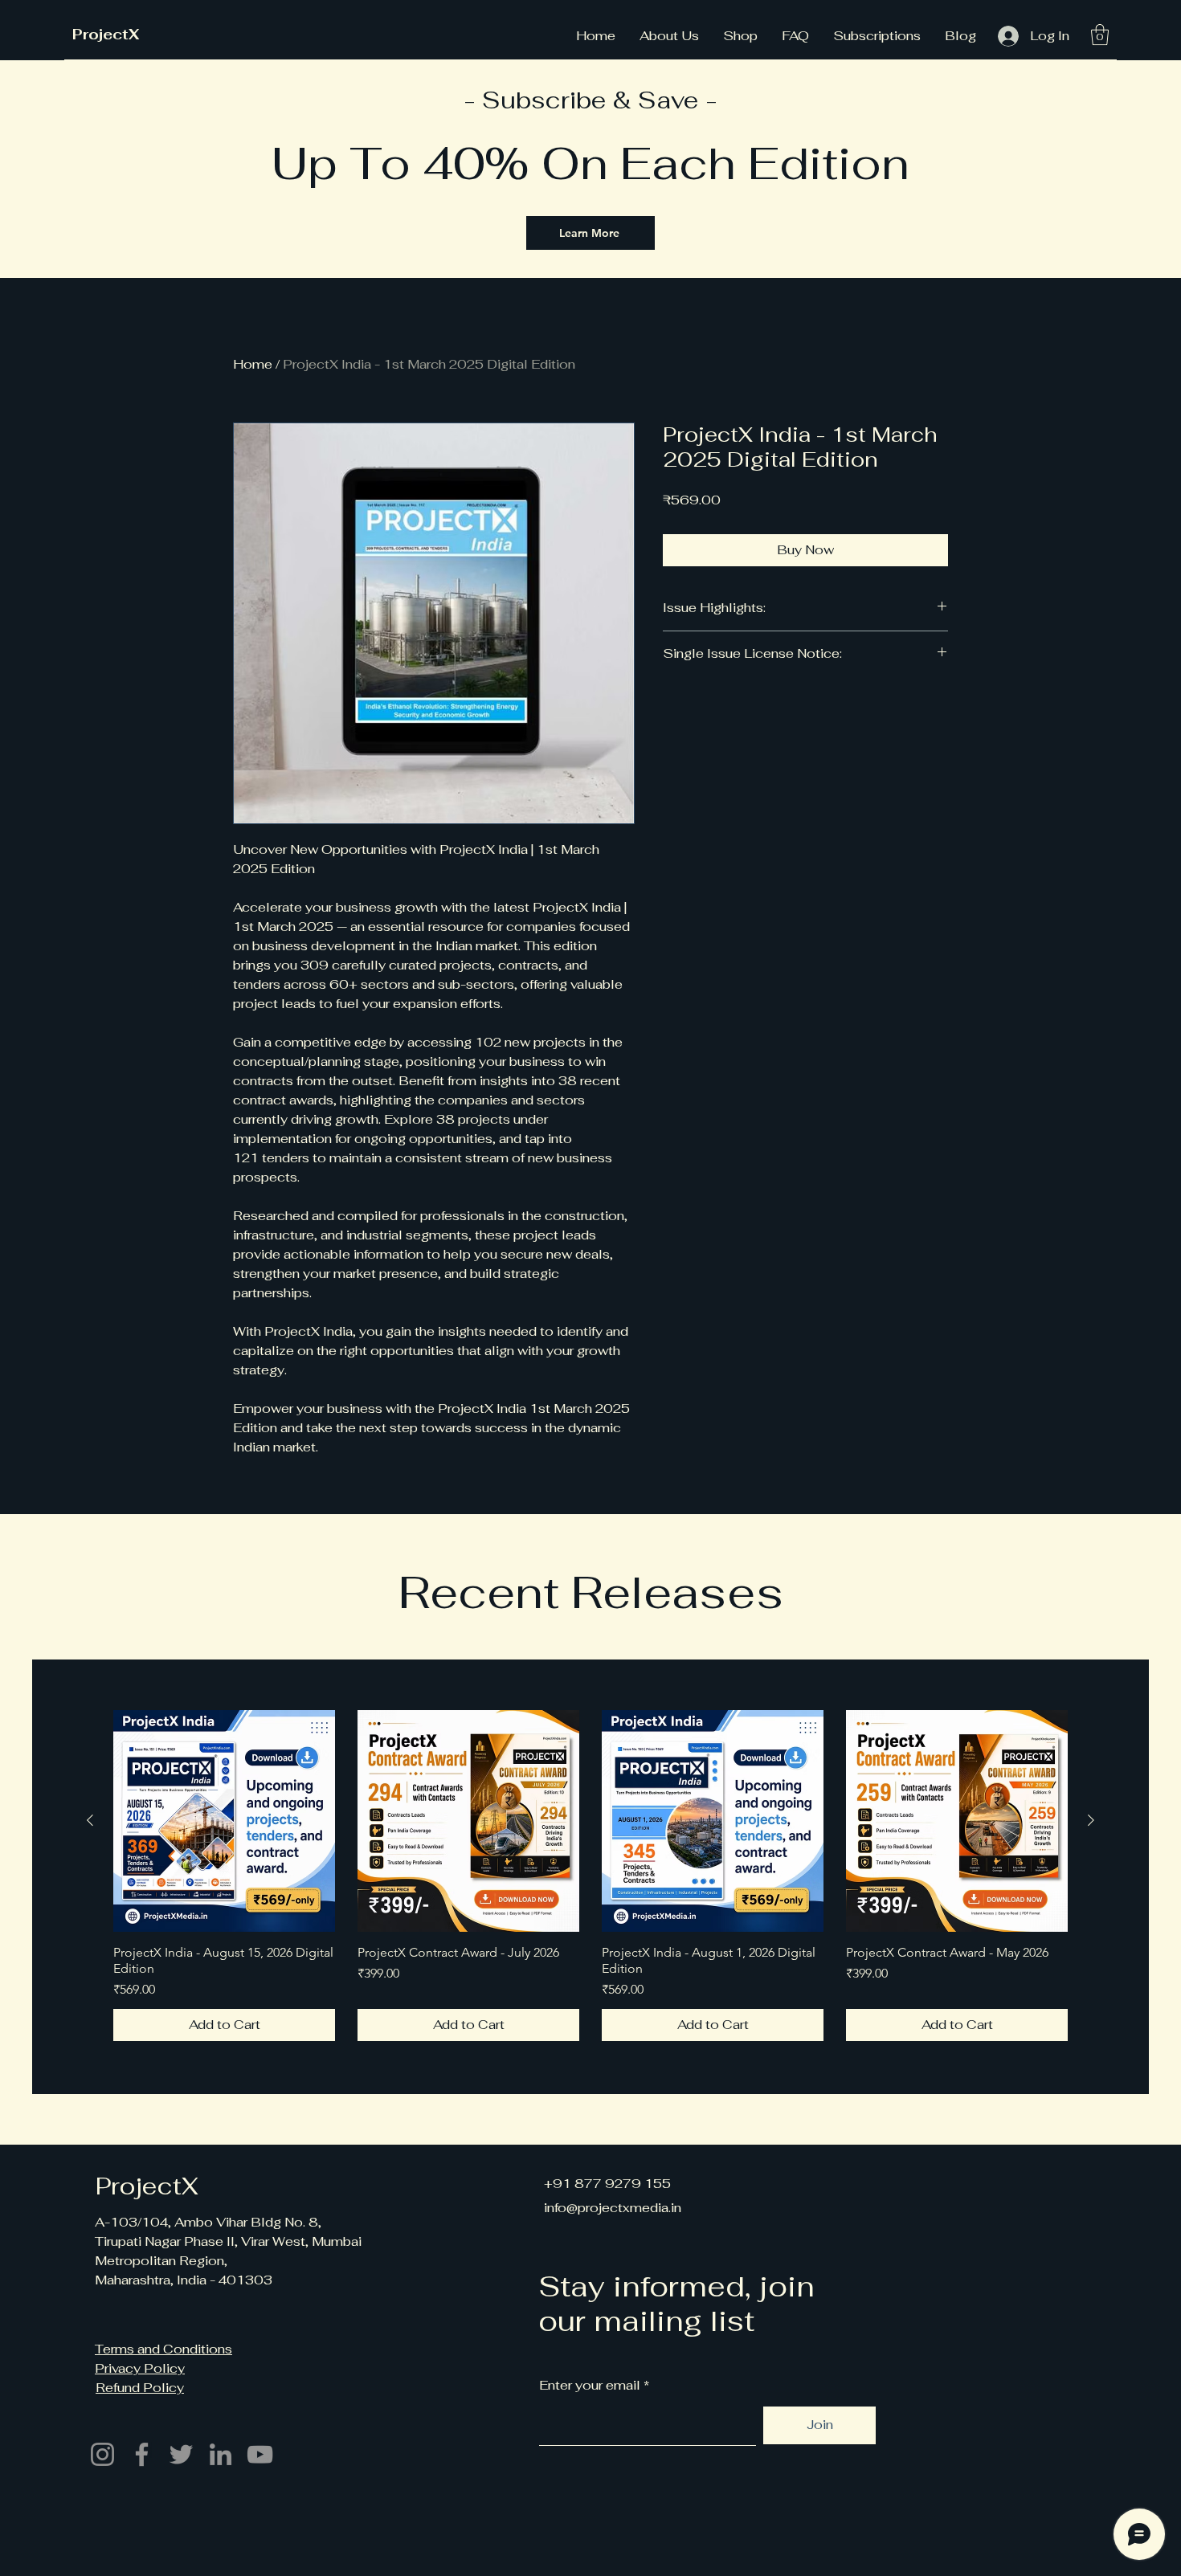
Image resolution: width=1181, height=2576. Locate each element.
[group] (590, 1876)
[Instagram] (102, 2454)
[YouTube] (260, 2454)
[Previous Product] (90, 1820)
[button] (1100, 35)
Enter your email (590, 2386)
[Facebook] (142, 2454)
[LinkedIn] (221, 2454)
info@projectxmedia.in (613, 2208)
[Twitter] (181, 2454)
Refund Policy (140, 2388)
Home (253, 364)
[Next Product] (1091, 1820)
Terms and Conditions (163, 2349)
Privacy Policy (140, 2368)
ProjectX (106, 34)
